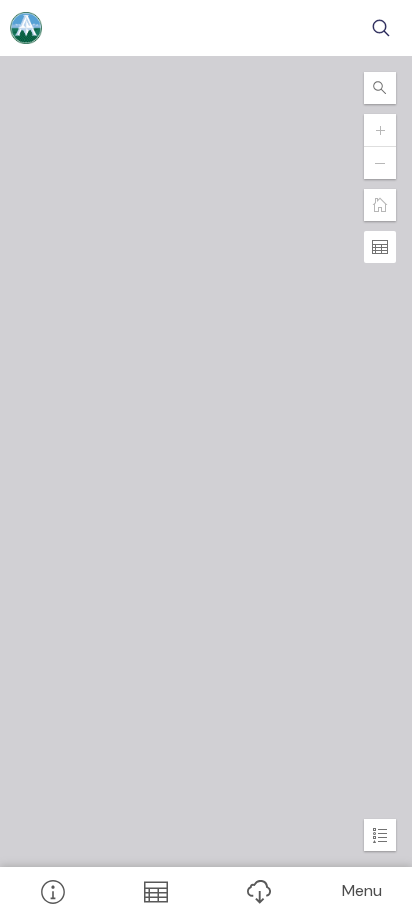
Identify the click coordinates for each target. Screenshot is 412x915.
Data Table (154, 891)
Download (257, 891)
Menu (362, 890)
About (51, 891)
